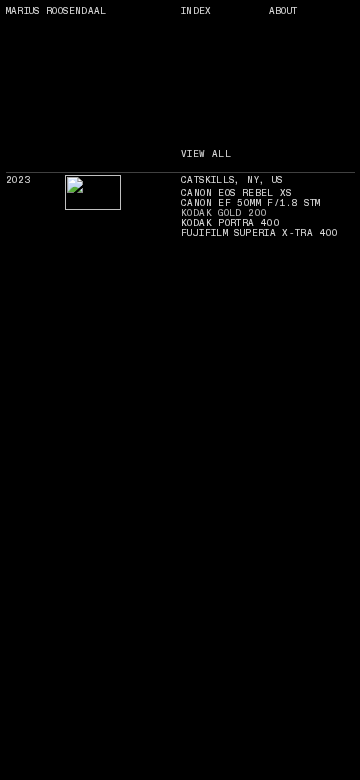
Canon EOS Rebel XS (236, 193)
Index (196, 11)
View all (206, 154)
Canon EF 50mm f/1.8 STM (251, 203)
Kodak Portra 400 (230, 223)
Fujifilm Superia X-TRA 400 (260, 233)
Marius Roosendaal (56, 11)
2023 (18, 180)
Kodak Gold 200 (224, 213)
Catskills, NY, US (231, 180)
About (283, 11)
